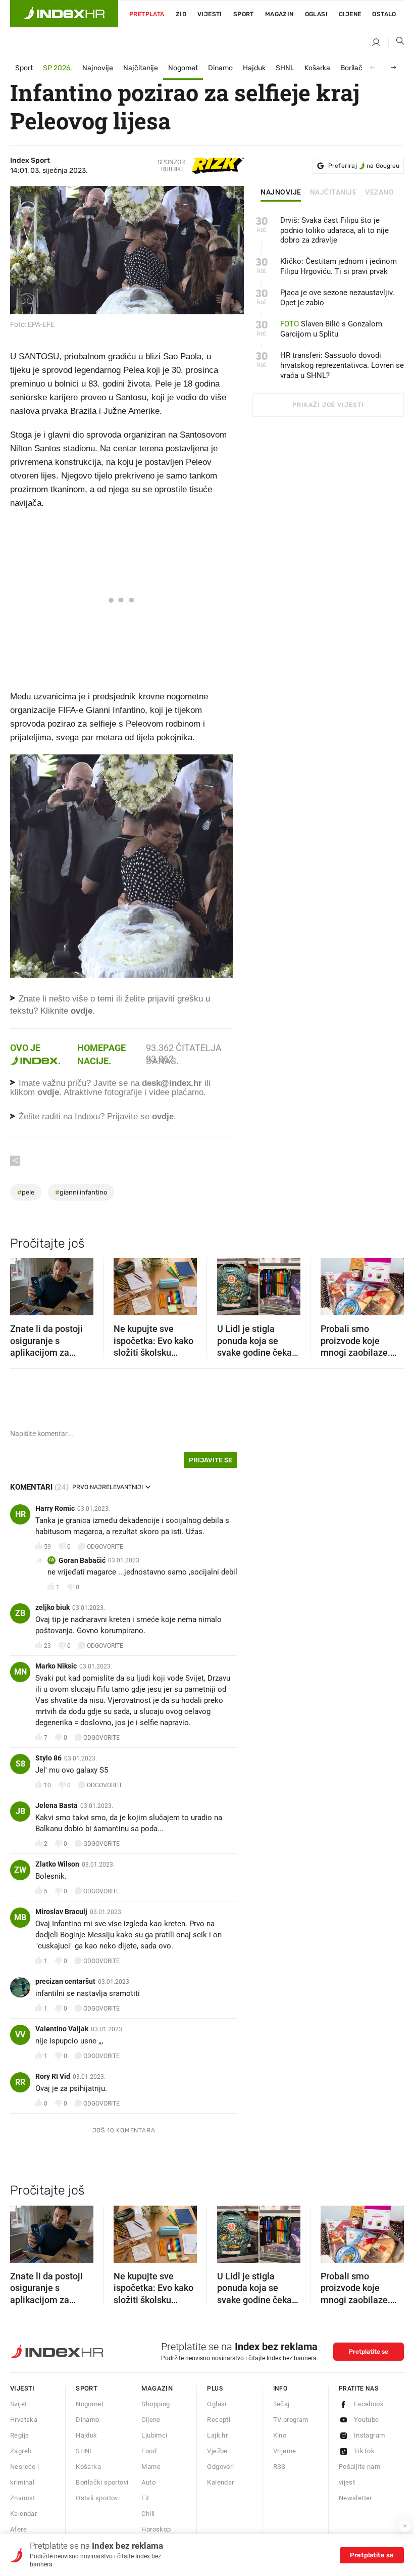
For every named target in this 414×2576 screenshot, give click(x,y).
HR (20, 1514)
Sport (244, 14)
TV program (291, 2420)
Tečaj (281, 2404)
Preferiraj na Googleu (364, 166)
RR (20, 2082)
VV (20, 2035)
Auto (148, 2482)
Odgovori (220, 2467)
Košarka (317, 68)
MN (20, 1672)
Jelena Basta (57, 1805)
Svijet (18, 2404)
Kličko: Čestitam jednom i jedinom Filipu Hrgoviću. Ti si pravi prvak (339, 266)
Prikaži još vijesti (328, 405)
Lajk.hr (217, 2435)
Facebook (369, 2404)
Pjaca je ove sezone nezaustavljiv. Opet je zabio (337, 298)
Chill (148, 2514)
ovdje (48, 1092)
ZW (20, 1870)
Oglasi (316, 14)
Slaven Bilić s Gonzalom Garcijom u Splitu (331, 329)
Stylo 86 (48, 1758)
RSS (279, 2467)
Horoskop (156, 2529)
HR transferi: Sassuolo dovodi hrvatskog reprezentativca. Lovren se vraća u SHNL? (342, 365)
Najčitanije (141, 68)
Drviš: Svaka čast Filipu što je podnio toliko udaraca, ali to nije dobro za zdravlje (334, 230)
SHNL (285, 68)
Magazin (157, 2388)
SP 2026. (58, 68)
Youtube (367, 2420)
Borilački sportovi (102, 2482)
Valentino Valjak (62, 2029)
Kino (280, 2435)
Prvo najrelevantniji (108, 1487)
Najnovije (98, 68)
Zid (181, 14)
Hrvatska (24, 2420)
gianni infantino (81, 1192)
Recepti (219, 2420)
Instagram (370, 2435)
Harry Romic (55, 1508)
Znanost (23, 2498)
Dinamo (220, 68)
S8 (20, 1764)
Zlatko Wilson (57, 1864)
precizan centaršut (65, 1981)
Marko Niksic (56, 1666)
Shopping (156, 2404)
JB (20, 1811)
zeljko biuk (53, 1607)
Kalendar (23, 2514)
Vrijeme (285, 2451)
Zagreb (21, 2451)
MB (20, 1917)
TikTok (364, 2451)
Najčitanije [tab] (333, 193)
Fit (145, 2498)
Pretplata (147, 14)
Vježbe (217, 2451)
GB (51, 1560)
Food (149, 2451)
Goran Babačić (82, 1560)
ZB (20, 1613)
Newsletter (355, 2498)
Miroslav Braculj (61, 1912)
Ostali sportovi (98, 2498)
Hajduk (254, 68)
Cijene (350, 14)
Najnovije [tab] (281, 193)
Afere (18, 2529)
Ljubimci (154, 2435)
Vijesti (210, 14)
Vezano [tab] (379, 193)
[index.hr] (64, 14)
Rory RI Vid (53, 2076)
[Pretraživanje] (396, 43)
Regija (19, 2435)
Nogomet (183, 68)
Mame (151, 2467)
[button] (23, 1283)
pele (26, 1192)
